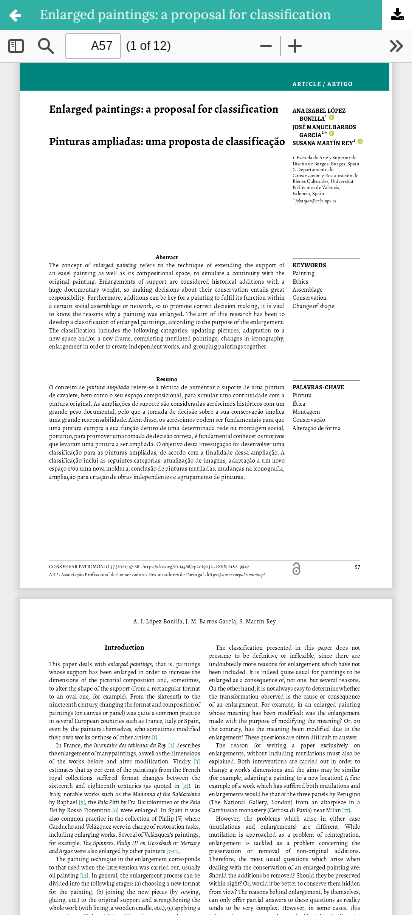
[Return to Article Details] (15, 15)
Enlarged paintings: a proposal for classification (185, 14)
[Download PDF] (397, 15)
